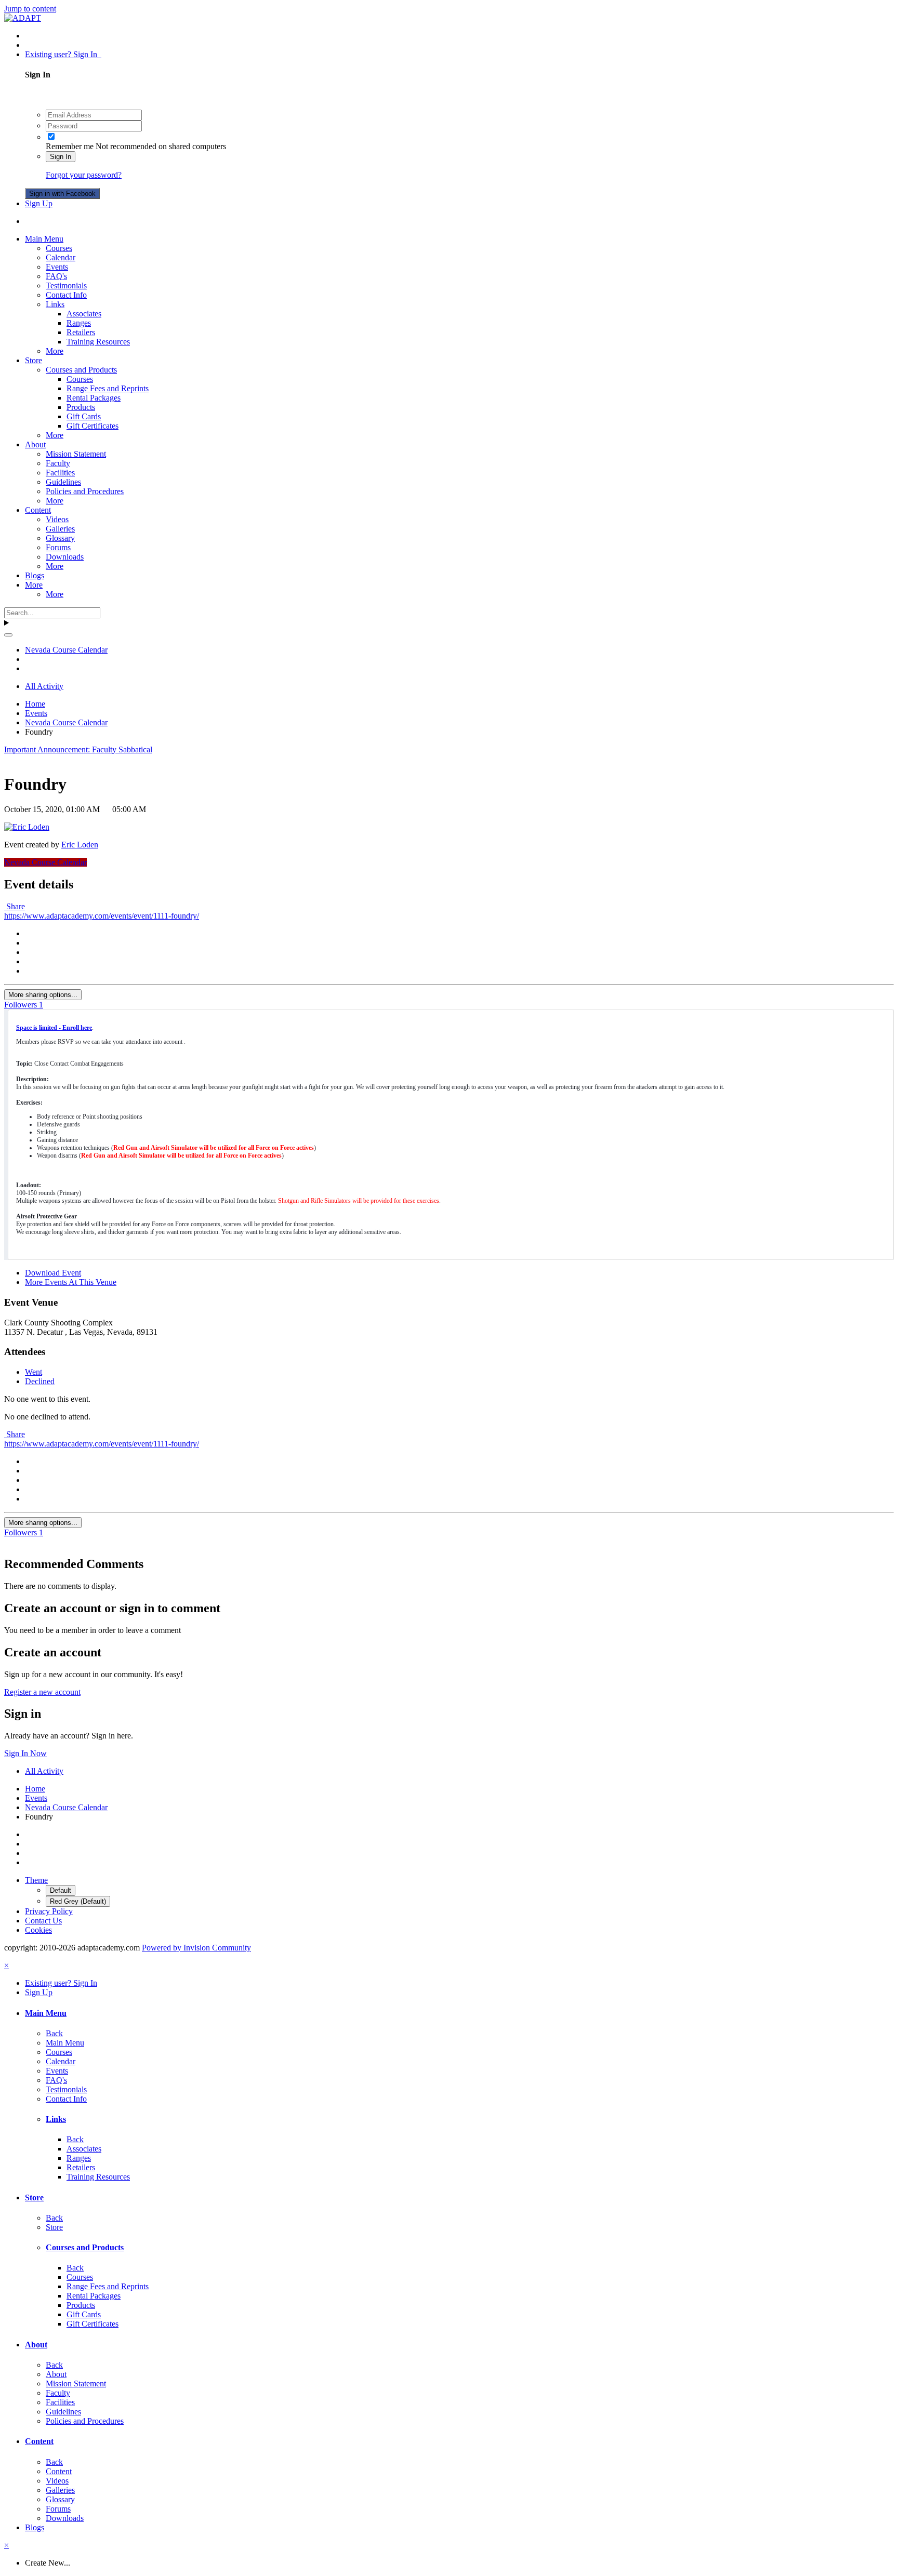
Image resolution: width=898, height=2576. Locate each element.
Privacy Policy (49, 1911)
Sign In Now (25, 1753)
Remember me (70, 146)
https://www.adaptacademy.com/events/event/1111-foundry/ (102, 916)
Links (55, 304)
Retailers (81, 332)
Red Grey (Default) (78, 1901)
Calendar (61, 257)
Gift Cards (84, 416)
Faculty (58, 463)
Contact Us (43, 1921)
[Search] (8, 635)
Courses (59, 248)
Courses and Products (81, 370)
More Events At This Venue (71, 1282)
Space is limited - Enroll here (54, 1028)
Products (81, 407)
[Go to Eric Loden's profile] (27, 827)
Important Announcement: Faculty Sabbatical (78, 749)
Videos (57, 519)
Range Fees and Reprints (108, 388)
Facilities (60, 473)
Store (34, 360)
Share (15, 906)
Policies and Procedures (85, 491)
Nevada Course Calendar (45, 862)
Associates (84, 314)
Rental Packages (94, 398)
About (35, 444)
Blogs (35, 575)
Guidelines (63, 482)
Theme (36, 1880)
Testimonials (66, 286)
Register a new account (42, 1692)
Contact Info (66, 295)
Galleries (60, 529)
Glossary (60, 538)
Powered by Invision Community (196, 1948)
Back (54, 2033)
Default (61, 1890)
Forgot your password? (84, 175)
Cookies (38, 1930)
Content (38, 510)
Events (57, 267)
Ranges (79, 323)
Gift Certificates (93, 426)
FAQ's (56, 276)
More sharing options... (43, 995)
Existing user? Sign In (63, 54)
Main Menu (44, 239)
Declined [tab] (40, 1381)
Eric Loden (80, 845)
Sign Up (39, 203)
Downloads (65, 557)
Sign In (61, 157)
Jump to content (30, 9)
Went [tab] (34, 1372)
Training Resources (98, 342)
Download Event (53, 1273)
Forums (58, 547)
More (55, 351)
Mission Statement (76, 454)
